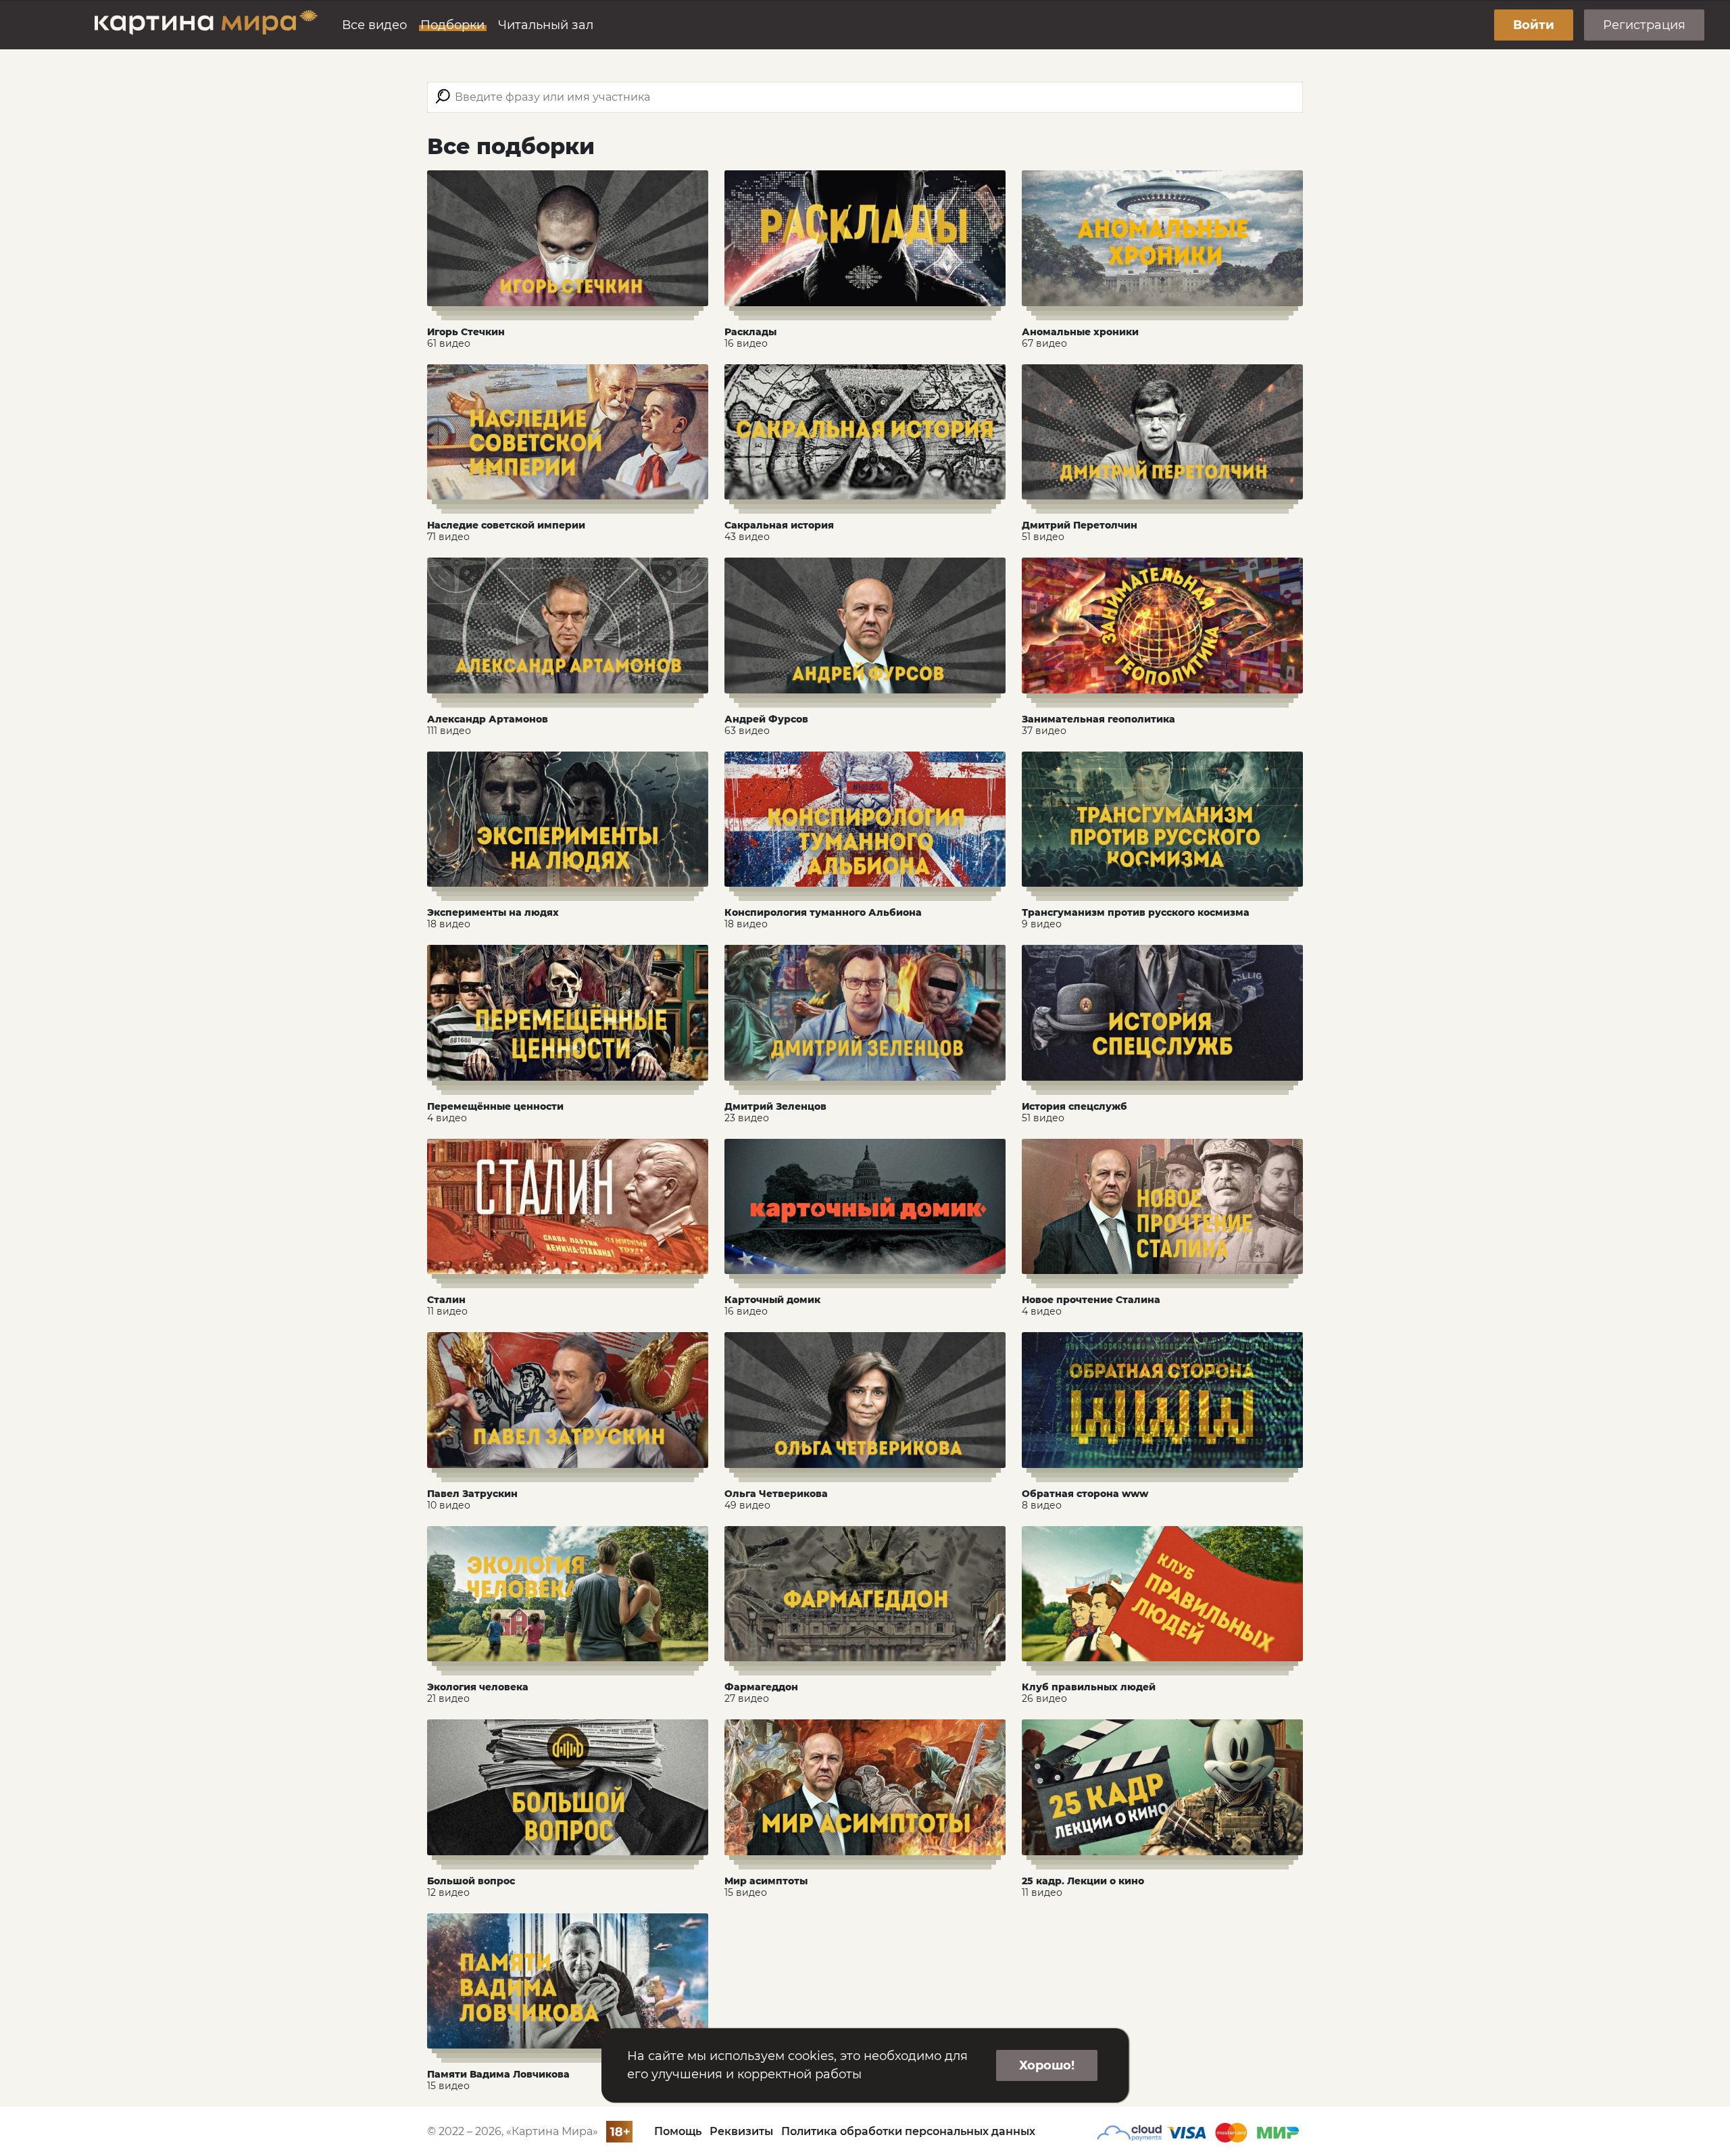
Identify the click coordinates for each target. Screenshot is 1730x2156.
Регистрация (1644, 25)
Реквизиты (741, 2131)
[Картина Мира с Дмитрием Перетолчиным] (206, 25)
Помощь (678, 2131)
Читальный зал (546, 25)
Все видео (374, 25)
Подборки (452, 25)
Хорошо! (1047, 2065)
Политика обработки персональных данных (908, 2131)
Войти (1534, 25)
